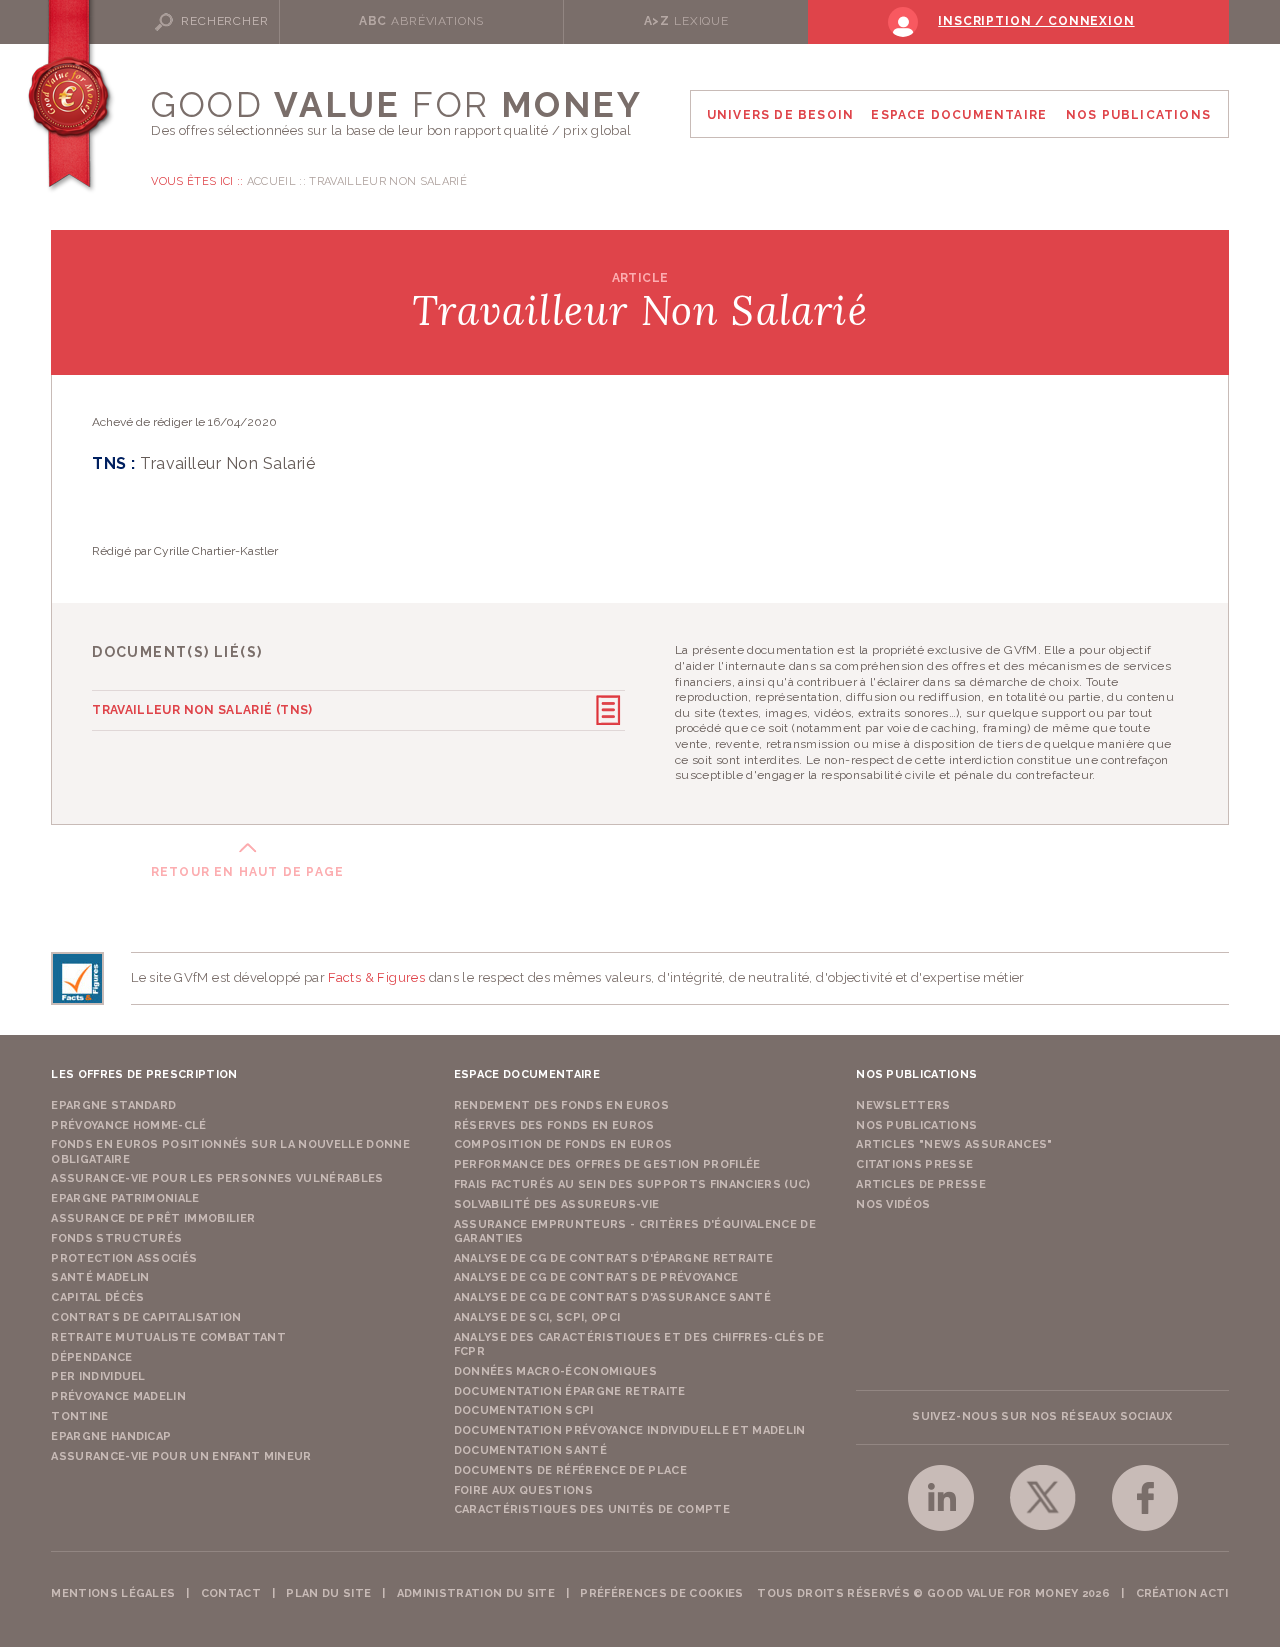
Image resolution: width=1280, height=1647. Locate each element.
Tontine (79, 1416)
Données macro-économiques (555, 1371)
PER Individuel (98, 1376)
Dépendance (91, 1357)
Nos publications (916, 1125)
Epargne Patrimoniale (125, 1198)
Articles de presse (921, 1184)
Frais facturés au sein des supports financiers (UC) (632, 1184)
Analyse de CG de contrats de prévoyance (596, 1277)
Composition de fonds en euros (563, 1144)
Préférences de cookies (661, 1593)
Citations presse (914, 1164)
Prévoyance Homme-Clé (129, 1125)
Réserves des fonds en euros (554, 1125)
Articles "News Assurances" (954, 1144)
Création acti (1182, 1593)
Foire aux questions (523, 1490)
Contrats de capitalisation (146, 1317)
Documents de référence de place (570, 1470)
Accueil (271, 181)
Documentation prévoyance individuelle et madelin (630, 1430)
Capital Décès (97, 1297)
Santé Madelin (100, 1277)
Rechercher (224, 21)
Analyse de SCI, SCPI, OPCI (537, 1317)
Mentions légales (113, 1593)
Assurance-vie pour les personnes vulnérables (217, 1178)
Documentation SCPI (524, 1410)
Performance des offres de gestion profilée (607, 1164)
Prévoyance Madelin (118, 1396)
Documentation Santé (530, 1450)
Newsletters (903, 1105)
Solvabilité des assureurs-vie (557, 1204)
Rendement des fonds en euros (561, 1105)
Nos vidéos (893, 1204)
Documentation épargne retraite (570, 1391)
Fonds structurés (116, 1238)
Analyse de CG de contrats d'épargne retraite (614, 1258)
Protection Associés (124, 1258)
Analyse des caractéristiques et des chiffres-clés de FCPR (639, 1344)
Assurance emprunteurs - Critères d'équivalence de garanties (635, 1231)
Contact (231, 1593)
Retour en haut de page (247, 872)
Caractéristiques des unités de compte (592, 1509)
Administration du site (476, 1593)
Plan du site (328, 1593)
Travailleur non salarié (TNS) (202, 710)
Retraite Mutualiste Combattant (168, 1337)
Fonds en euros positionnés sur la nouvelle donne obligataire (230, 1151)
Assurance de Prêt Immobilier (153, 1218)
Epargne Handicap (111, 1436)
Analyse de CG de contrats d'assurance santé (612, 1297)
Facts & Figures (376, 977)
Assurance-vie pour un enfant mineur (181, 1456)
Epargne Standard (113, 1105)
